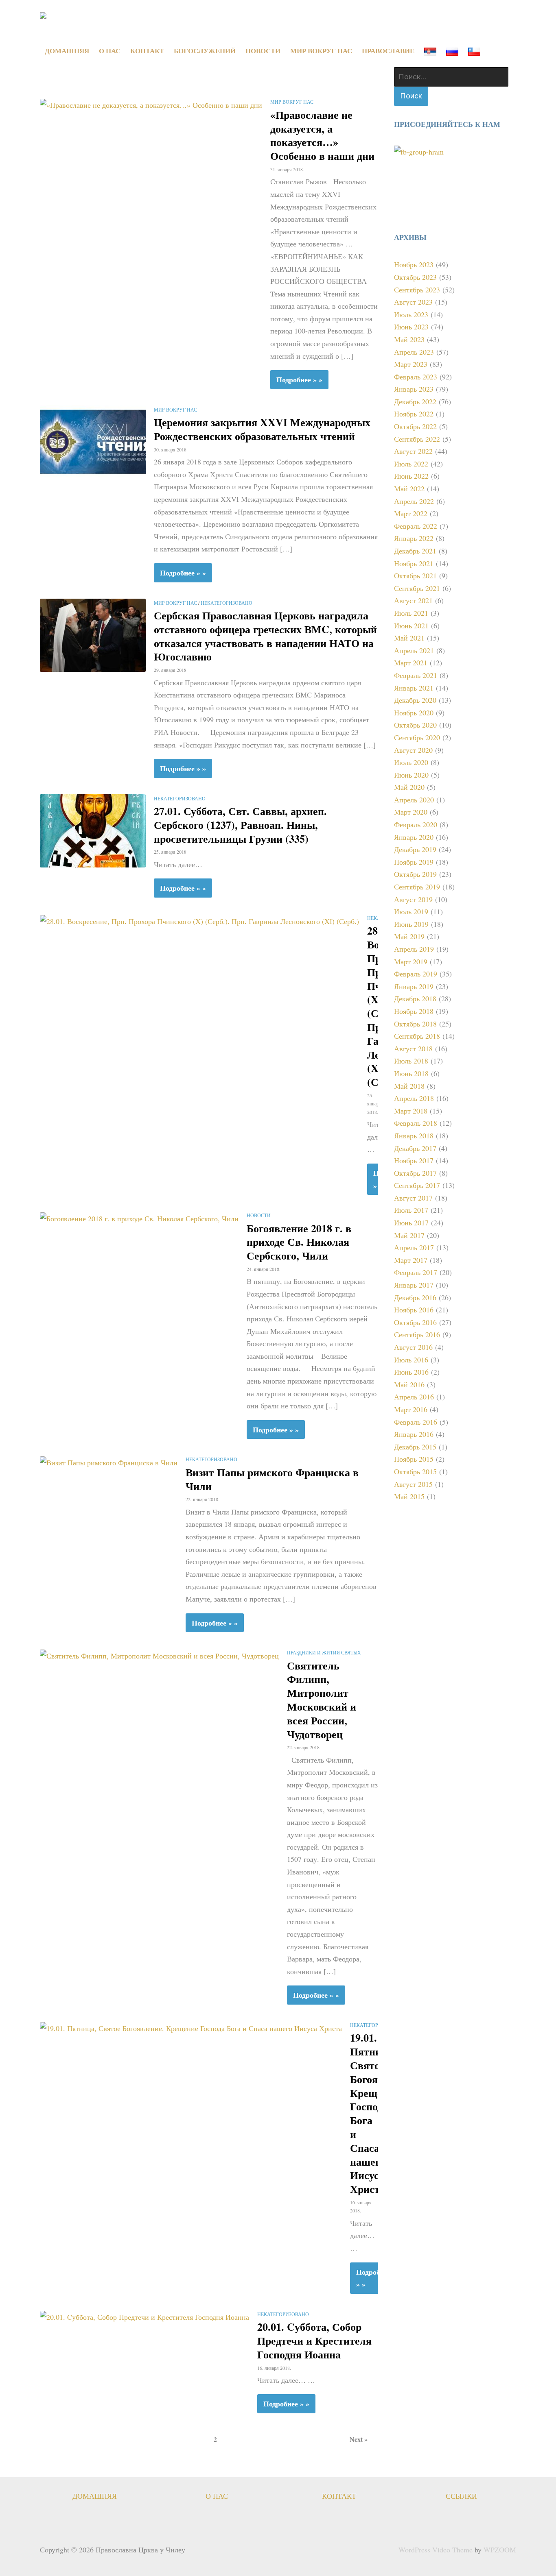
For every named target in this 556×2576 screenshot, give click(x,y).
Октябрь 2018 (415, 1024)
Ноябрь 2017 (414, 1160)
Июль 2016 (411, 1360)
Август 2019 (413, 899)
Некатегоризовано (227, 603)
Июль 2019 (411, 911)
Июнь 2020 (411, 775)
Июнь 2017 (411, 1223)
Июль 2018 (411, 1061)
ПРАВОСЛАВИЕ (388, 51)
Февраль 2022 (416, 526)
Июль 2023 (411, 314)
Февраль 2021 (416, 675)
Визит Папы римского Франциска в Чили (272, 1479)
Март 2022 (411, 513)
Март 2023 (411, 364)
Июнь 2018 (411, 1073)
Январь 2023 (414, 389)
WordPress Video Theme (436, 2550)
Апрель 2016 (414, 1397)
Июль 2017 (411, 1210)
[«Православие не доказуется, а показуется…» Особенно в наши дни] (151, 104)
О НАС (110, 51)
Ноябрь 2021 (414, 563)
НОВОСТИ (263, 51)
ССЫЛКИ (461, 2496)
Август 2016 (413, 1347)
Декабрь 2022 (415, 401)
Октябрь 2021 (415, 575)
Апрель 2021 (414, 650)
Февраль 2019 (416, 974)
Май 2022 (409, 488)
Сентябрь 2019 (417, 887)
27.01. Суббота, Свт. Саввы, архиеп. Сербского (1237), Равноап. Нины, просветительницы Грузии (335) (240, 825)
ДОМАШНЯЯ (67, 51)
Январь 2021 (414, 688)
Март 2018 (411, 1111)
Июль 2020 (411, 762)
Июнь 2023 (411, 327)
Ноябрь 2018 (414, 1011)
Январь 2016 (414, 1434)
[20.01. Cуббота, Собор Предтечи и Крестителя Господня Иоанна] (144, 2316)
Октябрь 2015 (415, 1471)
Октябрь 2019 (415, 874)
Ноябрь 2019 (414, 862)
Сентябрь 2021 (417, 588)
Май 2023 (409, 339)
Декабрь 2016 (415, 1297)
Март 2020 (411, 812)
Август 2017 (413, 1198)
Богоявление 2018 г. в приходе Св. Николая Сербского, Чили (299, 1242)
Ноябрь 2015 (414, 1459)
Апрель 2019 (414, 949)
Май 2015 (409, 1496)
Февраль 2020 (416, 824)
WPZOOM (500, 2550)
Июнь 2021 (411, 625)
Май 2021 (409, 638)
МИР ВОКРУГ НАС (321, 51)
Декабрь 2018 (415, 998)
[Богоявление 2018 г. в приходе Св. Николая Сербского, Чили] (139, 1217)
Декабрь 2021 (415, 551)
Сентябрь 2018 (417, 1036)
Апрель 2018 (414, 1098)
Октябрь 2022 (415, 426)
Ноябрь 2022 (414, 414)
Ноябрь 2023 (414, 264)
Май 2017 (409, 1235)
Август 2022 (413, 451)
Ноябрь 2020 (414, 713)
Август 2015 (413, 1484)
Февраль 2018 (416, 1123)
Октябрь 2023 (415, 277)
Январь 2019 (414, 986)
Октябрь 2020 (415, 725)
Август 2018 (413, 1048)
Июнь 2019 (411, 924)
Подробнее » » (299, 379)
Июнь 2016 (411, 1372)
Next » (359, 2439)
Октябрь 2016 (415, 1322)
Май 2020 (409, 787)
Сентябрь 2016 (417, 1334)
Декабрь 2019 (415, 849)
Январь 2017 (414, 1285)
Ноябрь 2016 (414, 1310)
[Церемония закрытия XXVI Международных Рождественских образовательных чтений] (93, 441)
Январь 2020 (414, 837)
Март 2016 (411, 1409)
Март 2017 (411, 1260)
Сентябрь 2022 (417, 439)
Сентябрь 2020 (417, 737)
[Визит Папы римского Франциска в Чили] (109, 1461)
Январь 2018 (414, 1135)
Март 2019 (411, 961)
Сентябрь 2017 (417, 1185)
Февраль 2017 (416, 1272)
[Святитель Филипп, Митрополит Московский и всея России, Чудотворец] (159, 1654)
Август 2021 (413, 600)
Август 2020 (413, 750)
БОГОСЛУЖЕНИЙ (205, 51)
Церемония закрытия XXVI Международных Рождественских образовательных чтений (262, 429)
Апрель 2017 (414, 1247)
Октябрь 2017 (415, 1173)
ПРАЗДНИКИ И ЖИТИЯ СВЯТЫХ (324, 1652)
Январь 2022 (414, 538)
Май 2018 (409, 1086)
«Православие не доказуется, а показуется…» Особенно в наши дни (322, 135)
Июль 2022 (411, 464)
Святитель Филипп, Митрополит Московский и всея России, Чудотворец (322, 1700)
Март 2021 (411, 663)
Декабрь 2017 (415, 1148)
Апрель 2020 (414, 800)
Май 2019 (409, 936)
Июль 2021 (411, 613)
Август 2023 (413, 302)
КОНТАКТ (147, 51)
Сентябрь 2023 (417, 290)
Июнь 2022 (411, 476)
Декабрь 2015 (415, 1447)
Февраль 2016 (416, 1422)
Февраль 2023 (416, 377)
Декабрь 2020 (415, 700)
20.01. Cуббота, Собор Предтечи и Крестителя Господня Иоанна (314, 2341)
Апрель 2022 (414, 501)
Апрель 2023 (414, 352)
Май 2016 (409, 1384)
